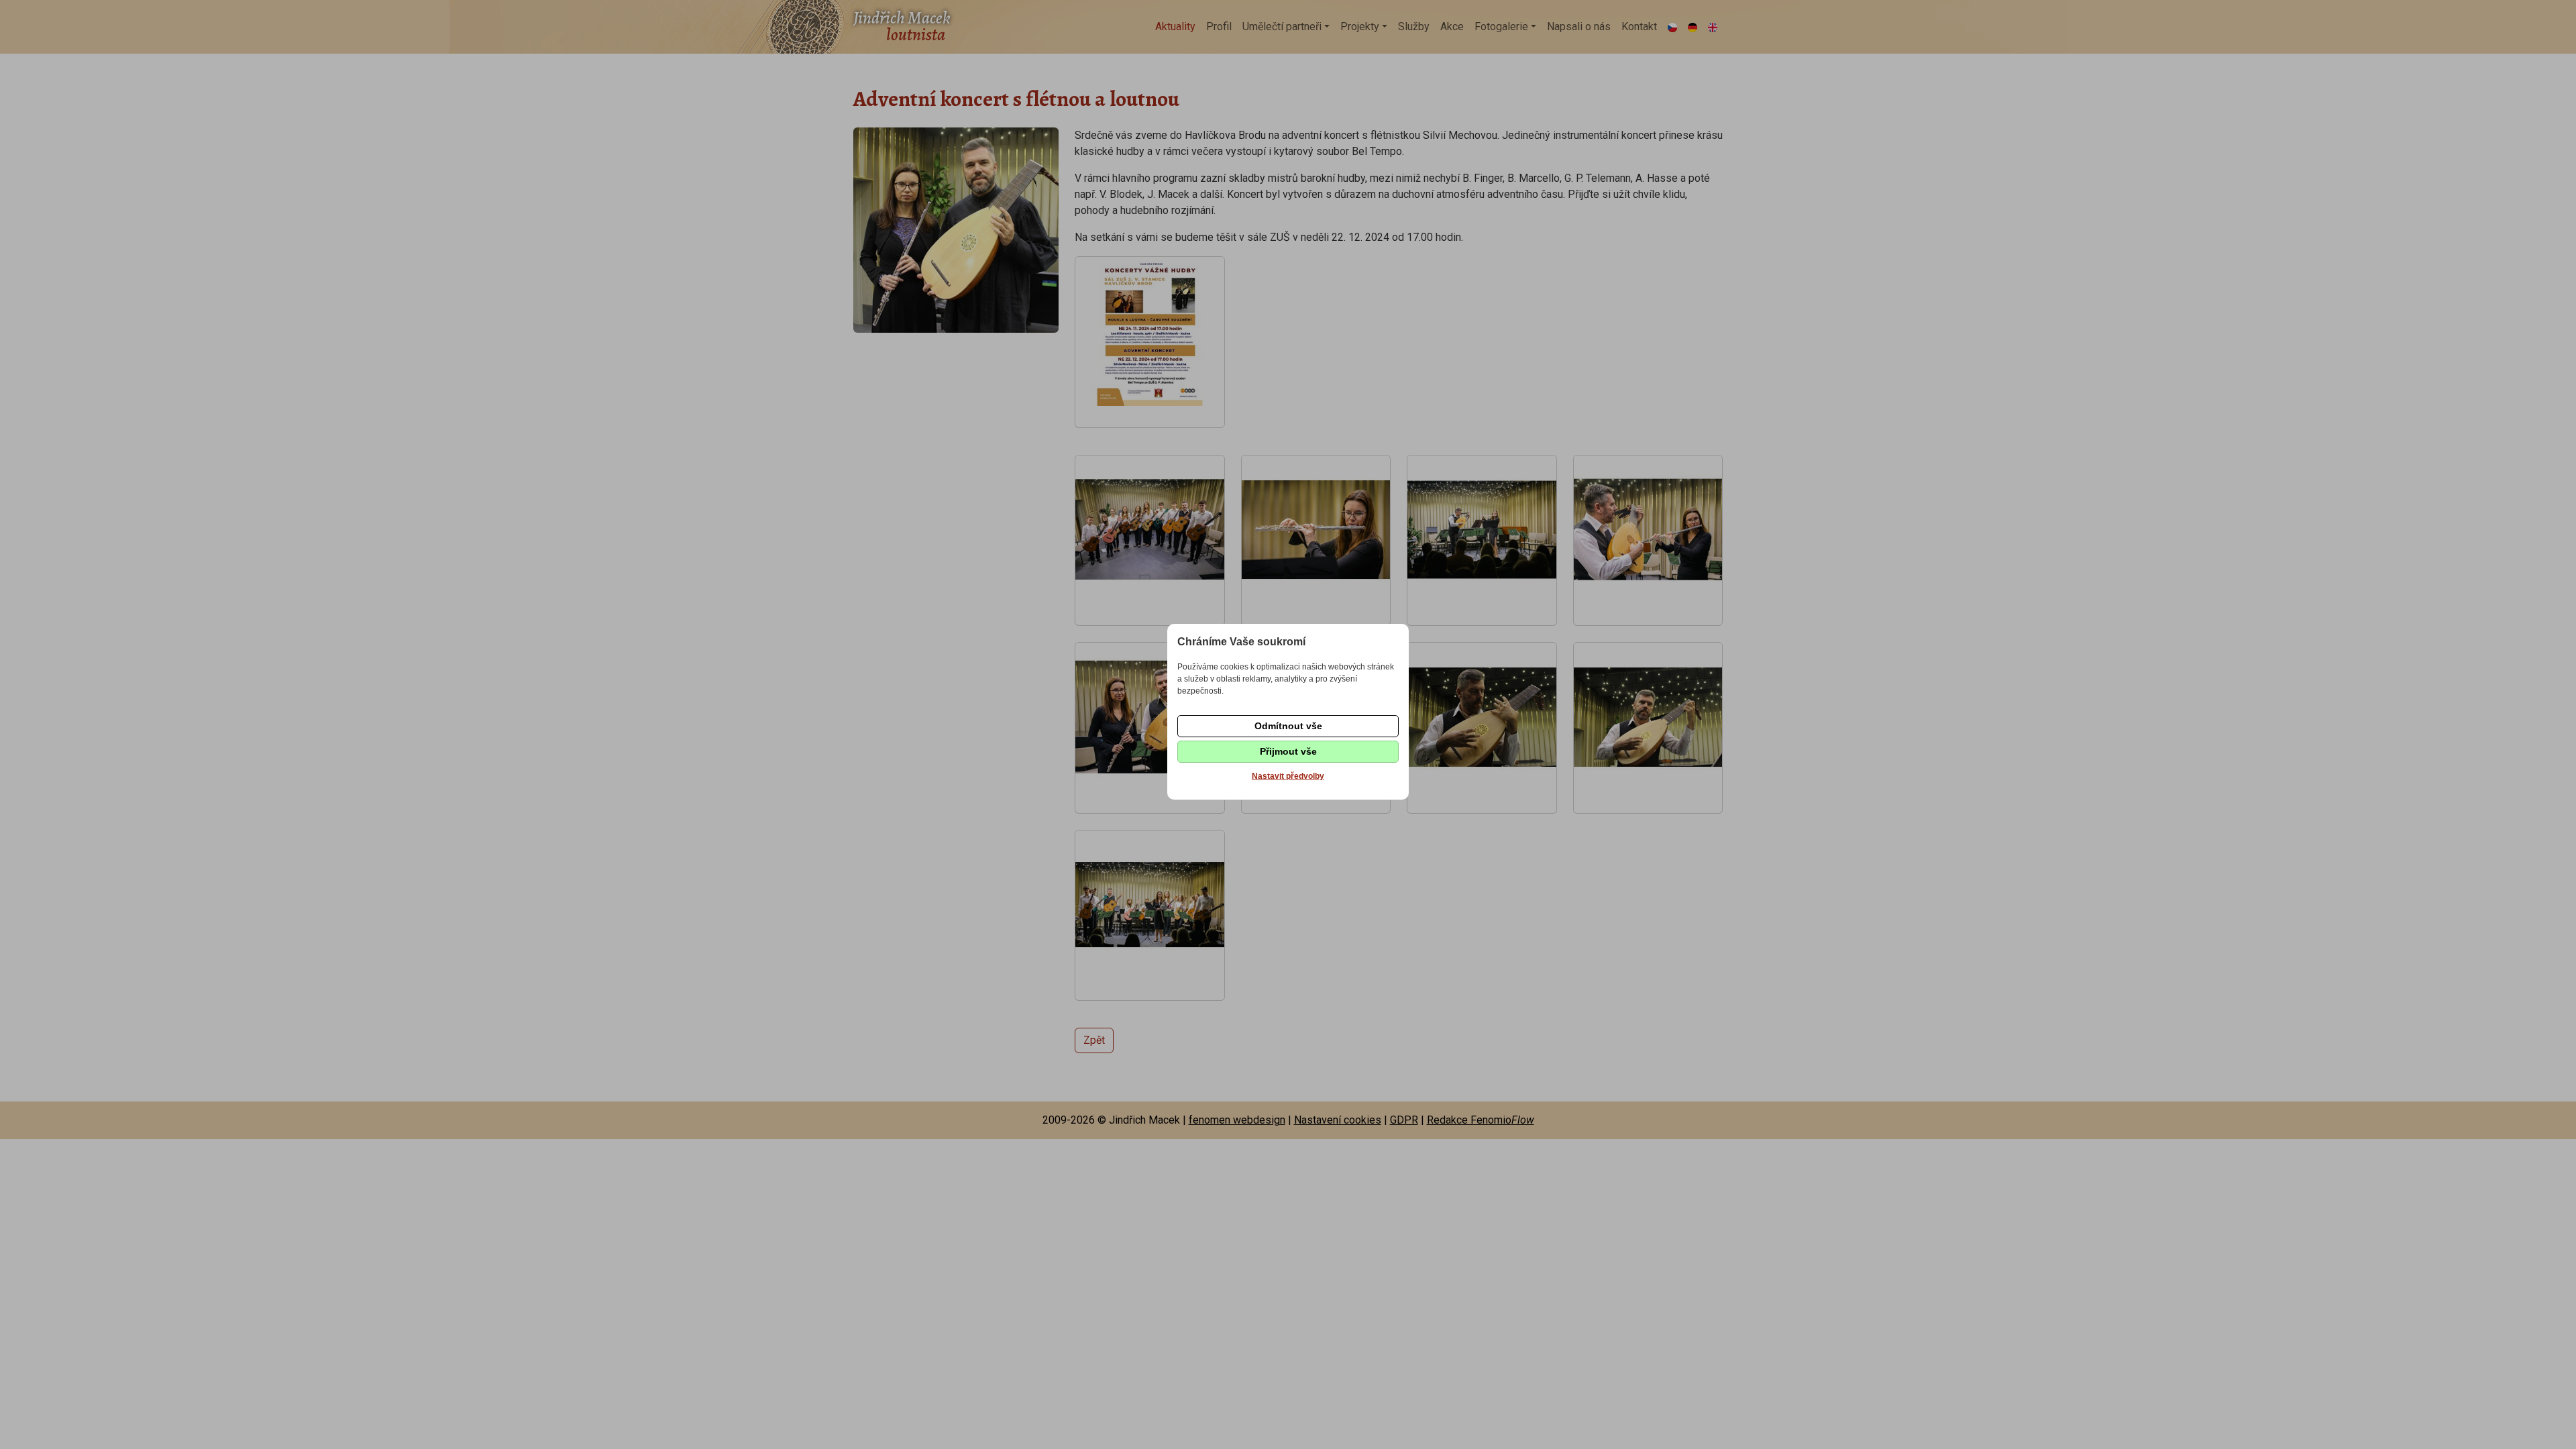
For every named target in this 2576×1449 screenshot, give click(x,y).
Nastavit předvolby (1288, 776)
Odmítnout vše (1288, 726)
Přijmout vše (1288, 751)
